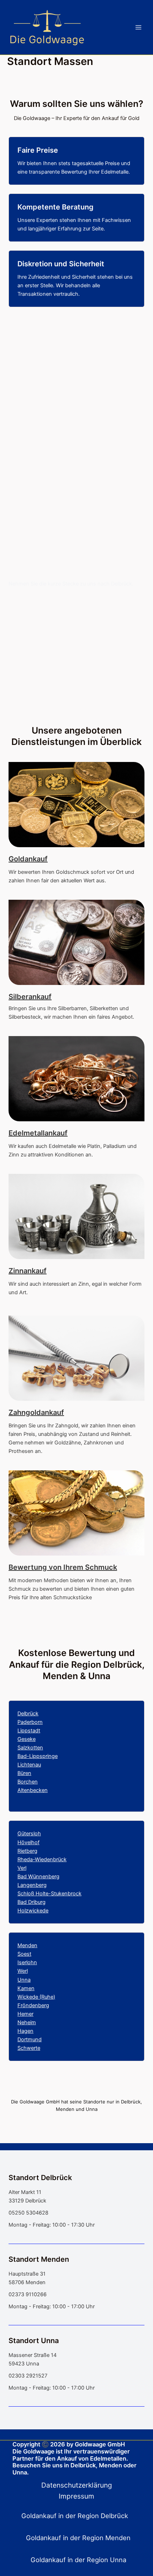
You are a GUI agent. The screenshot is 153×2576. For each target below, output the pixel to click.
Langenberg (32, 1885)
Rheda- (26, 1859)
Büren (24, 1773)
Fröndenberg (33, 2005)
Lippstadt (29, 1731)
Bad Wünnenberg (38, 1877)
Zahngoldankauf (36, 1412)
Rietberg (27, 1851)
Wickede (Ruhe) (36, 1997)
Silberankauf (30, 997)
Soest (24, 1954)
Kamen (26, 1988)
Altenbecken (33, 1790)
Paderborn (30, 1722)
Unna (24, 1980)
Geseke (27, 1739)
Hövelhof (28, 1842)
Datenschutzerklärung (77, 2485)
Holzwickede (33, 1911)
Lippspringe (43, 1756)
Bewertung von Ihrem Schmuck (63, 1567)
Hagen (25, 2031)
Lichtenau (29, 1765)
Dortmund (30, 2039)
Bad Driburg (31, 1902)
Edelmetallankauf (38, 1133)
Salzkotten (30, 1748)
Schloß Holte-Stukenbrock (49, 1894)
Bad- (23, 1756)
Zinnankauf (28, 1271)
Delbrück (28, 1714)
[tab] (76, 2516)
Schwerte (29, 2048)
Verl (22, 1868)
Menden (27, 1945)
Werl (23, 1971)
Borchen (28, 1782)
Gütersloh (29, 1834)
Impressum (76, 2496)
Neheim (27, 2022)
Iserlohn (27, 1962)
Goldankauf (28, 859)
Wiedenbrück (51, 1859)
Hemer (25, 2014)
